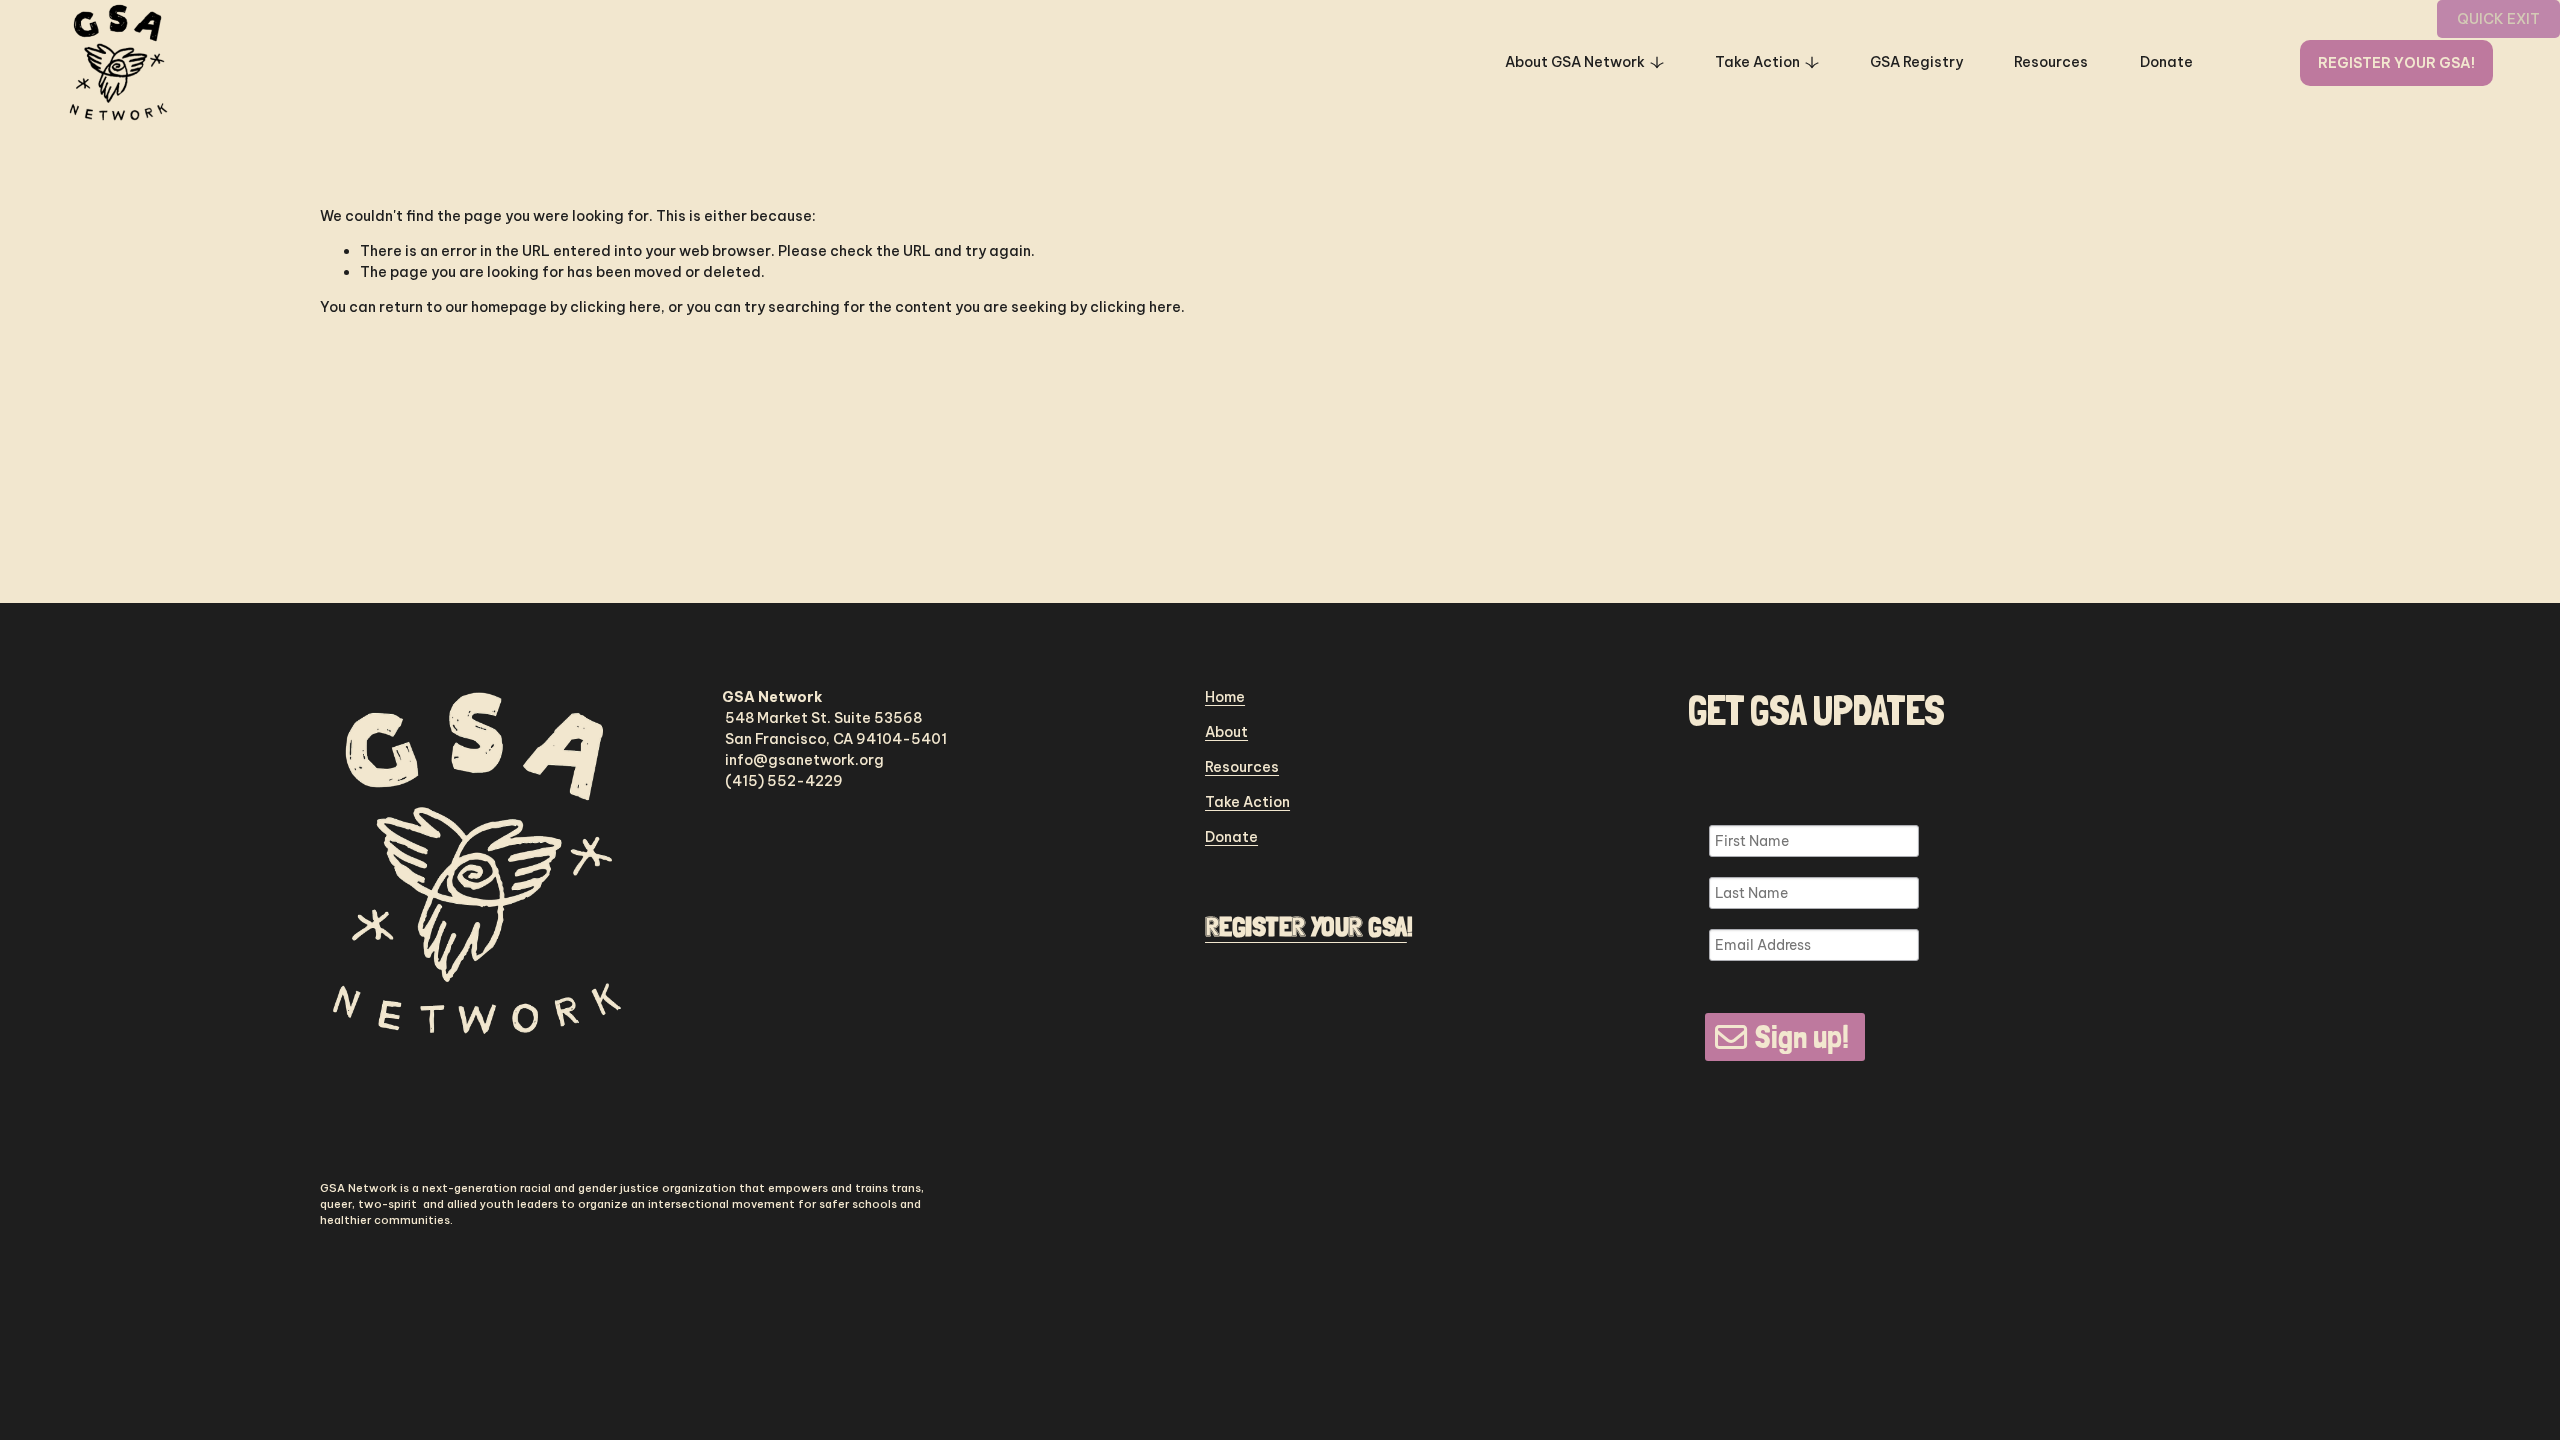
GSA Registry (1916, 62)
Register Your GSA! (2396, 63)
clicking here (615, 307)
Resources (2051, 62)
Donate (2166, 62)
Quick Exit (2498, 19)
